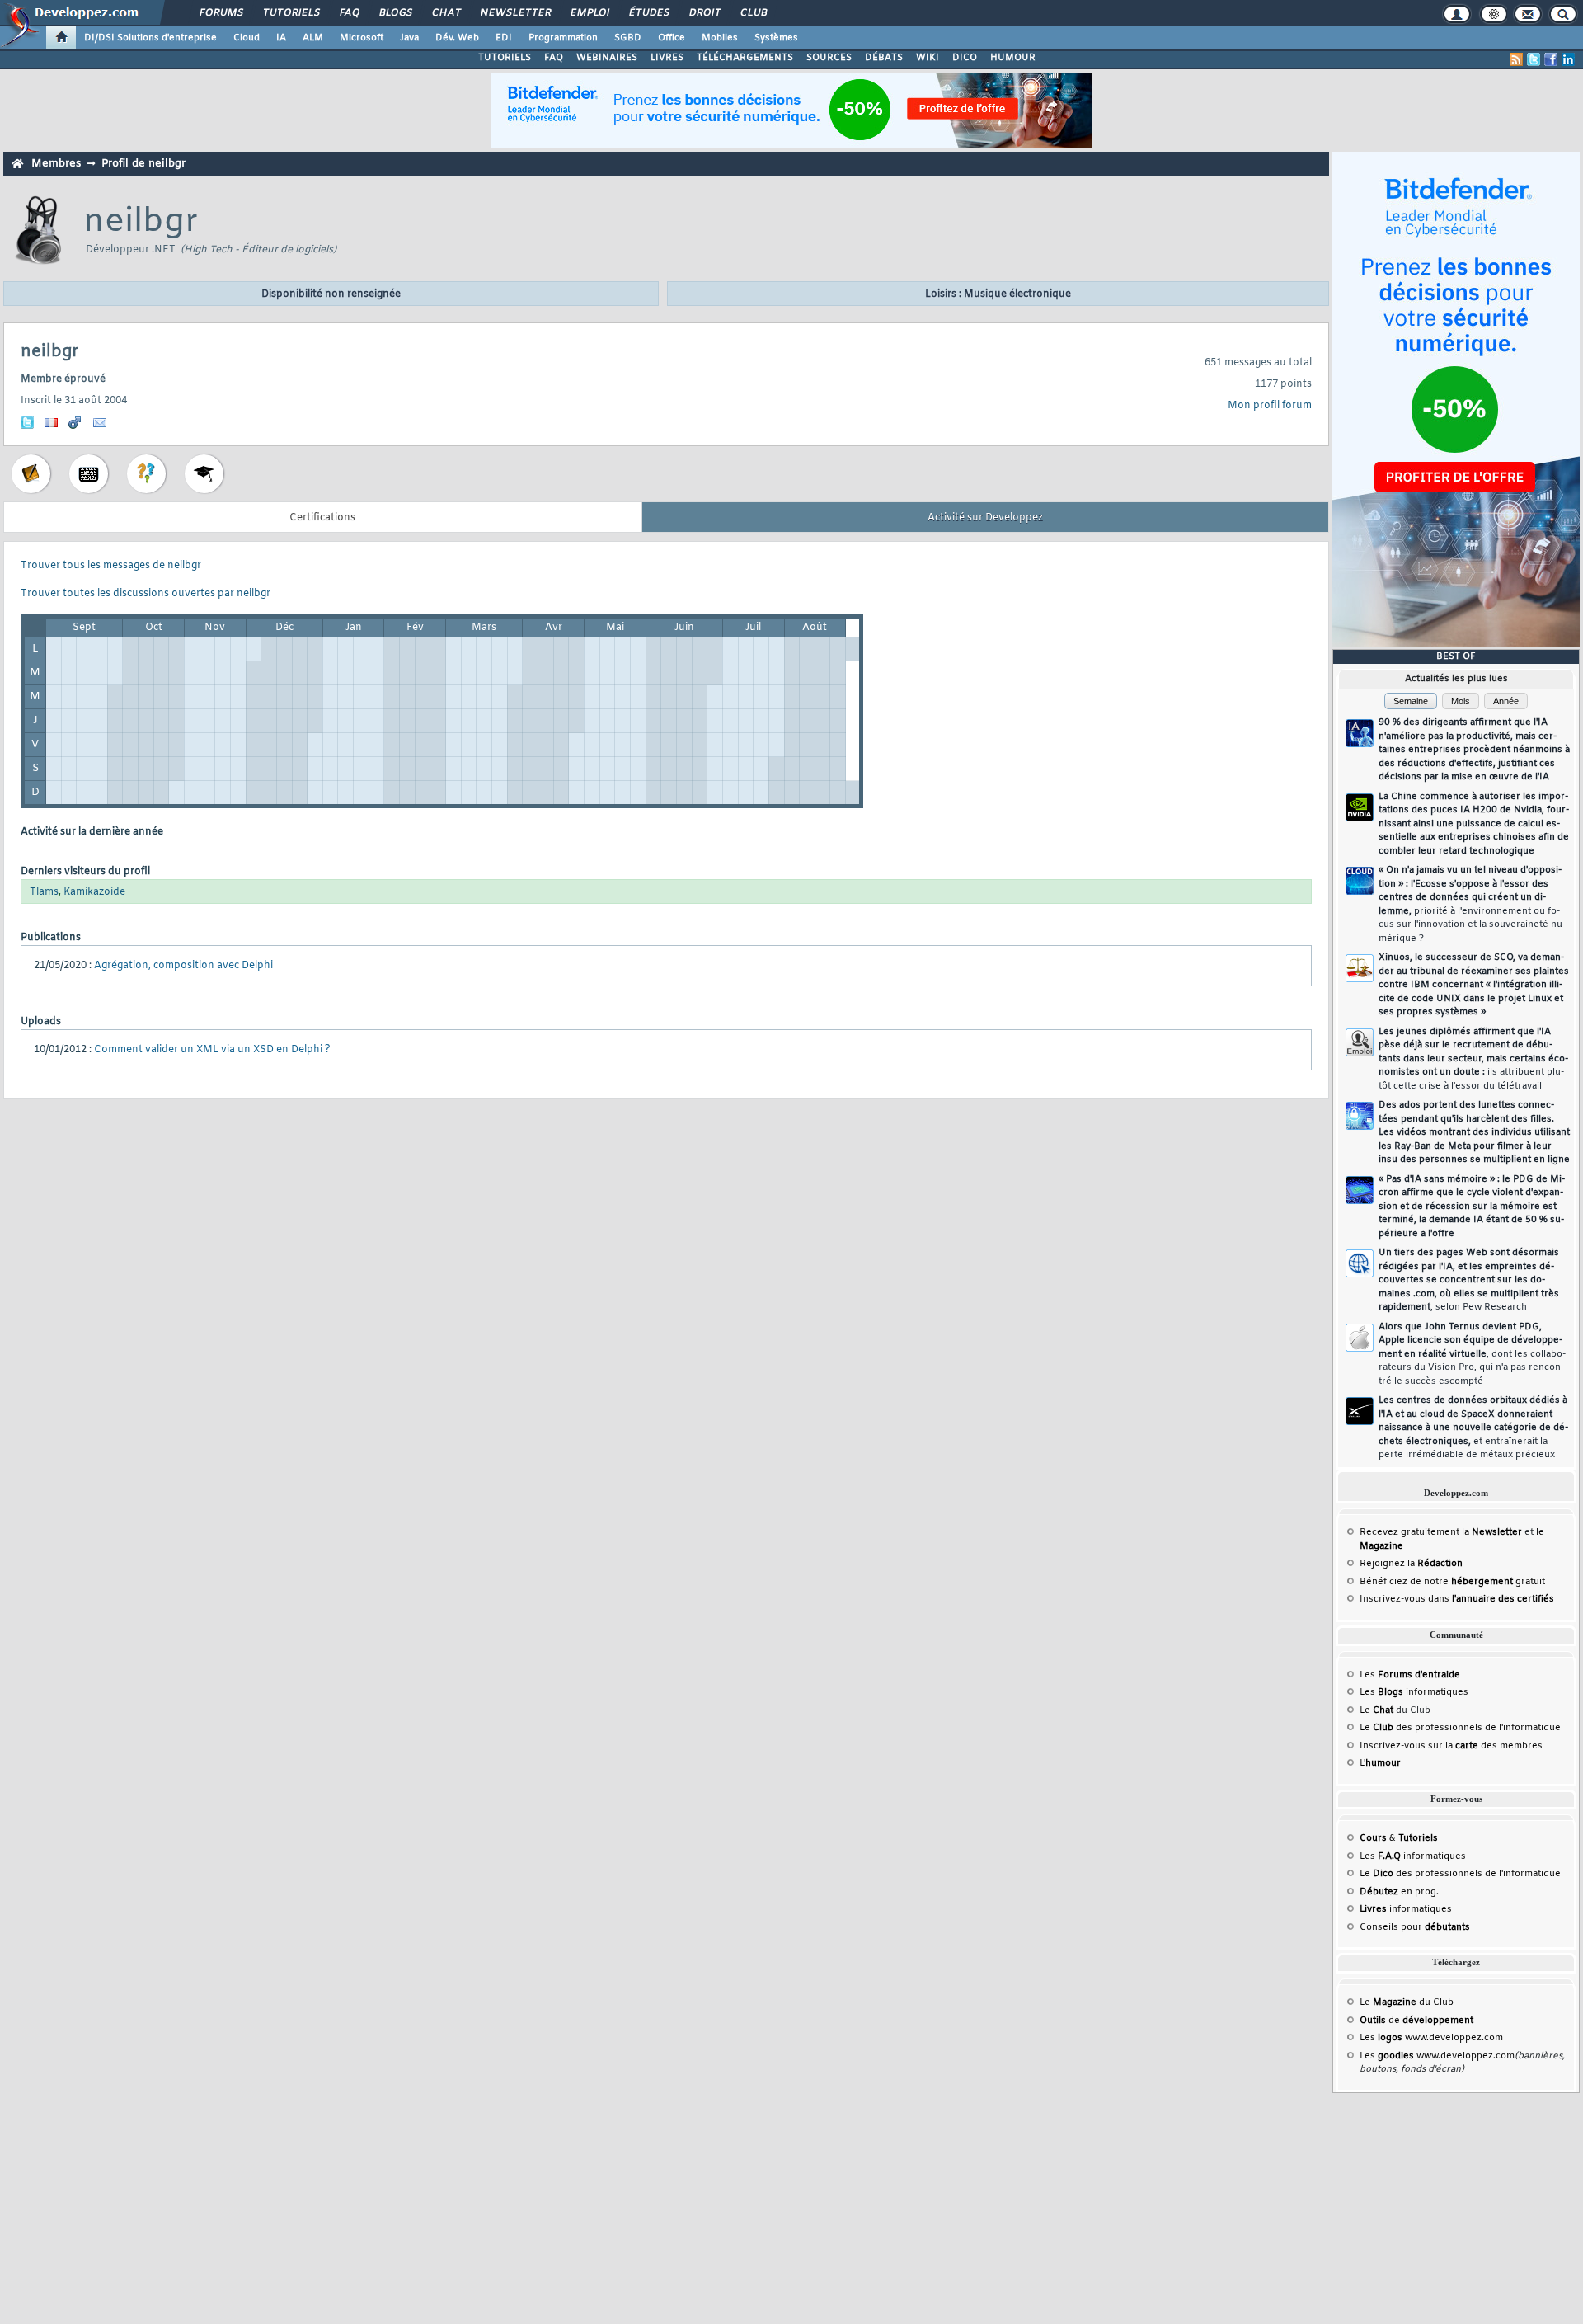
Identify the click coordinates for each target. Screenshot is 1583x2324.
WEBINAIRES (607, 58)
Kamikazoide (94, 892)
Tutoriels (291, 13)
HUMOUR (1013, 58)
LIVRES (667, 58)
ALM (313, 38)
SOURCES (829, 58)
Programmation (563, 38)
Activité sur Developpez (985, 518)
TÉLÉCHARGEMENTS (745, 58)
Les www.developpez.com (1431, 2038)
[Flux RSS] (1516, 59)
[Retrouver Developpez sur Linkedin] (1568, 59)
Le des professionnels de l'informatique (1460, 1728)
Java (409, 38)
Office (672, 38)
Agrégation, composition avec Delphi (183, 966)
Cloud (247, 38)
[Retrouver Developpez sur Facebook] (1551, 59)
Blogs (395, 13)
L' (1380, 1763)
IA (281, 38)
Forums (221, 13)
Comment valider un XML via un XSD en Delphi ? (212, 1050)
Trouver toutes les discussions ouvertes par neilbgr (146, 594)
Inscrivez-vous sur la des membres (1451, 1746)
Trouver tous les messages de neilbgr (111, 566)
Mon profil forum (1270, 406)
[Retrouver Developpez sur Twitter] (1534, 59)
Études (648, 13)
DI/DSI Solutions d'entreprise (150, 38)
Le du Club (1407, 2002)
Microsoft (362, 38)
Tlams (44, 892)
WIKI (928, 58)
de (1416, 2021)
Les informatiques (1414, 1692)
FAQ (349, 13)
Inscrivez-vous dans (1457, 1599)
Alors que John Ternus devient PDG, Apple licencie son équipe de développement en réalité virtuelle (1472, 1354)
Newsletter (515, 13)
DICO (965, 58)
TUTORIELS (505, 58)
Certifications (322, 518)
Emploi (589, 13)
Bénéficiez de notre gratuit (1452, 1582)
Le (1376, 1710)
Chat (446, 13)
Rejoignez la (1411, 1564)
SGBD (628, 38)
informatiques (1406, 1909)
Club (753, 13)
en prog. (1399, 1892)
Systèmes (776, 38)
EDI (504, 38)
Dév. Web (457, 38)
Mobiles (720, 38)
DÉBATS (884, 58)
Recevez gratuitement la (1441, 1532)
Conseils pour (1415, 1927)
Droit (704, 13)
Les (1410, 1675)
